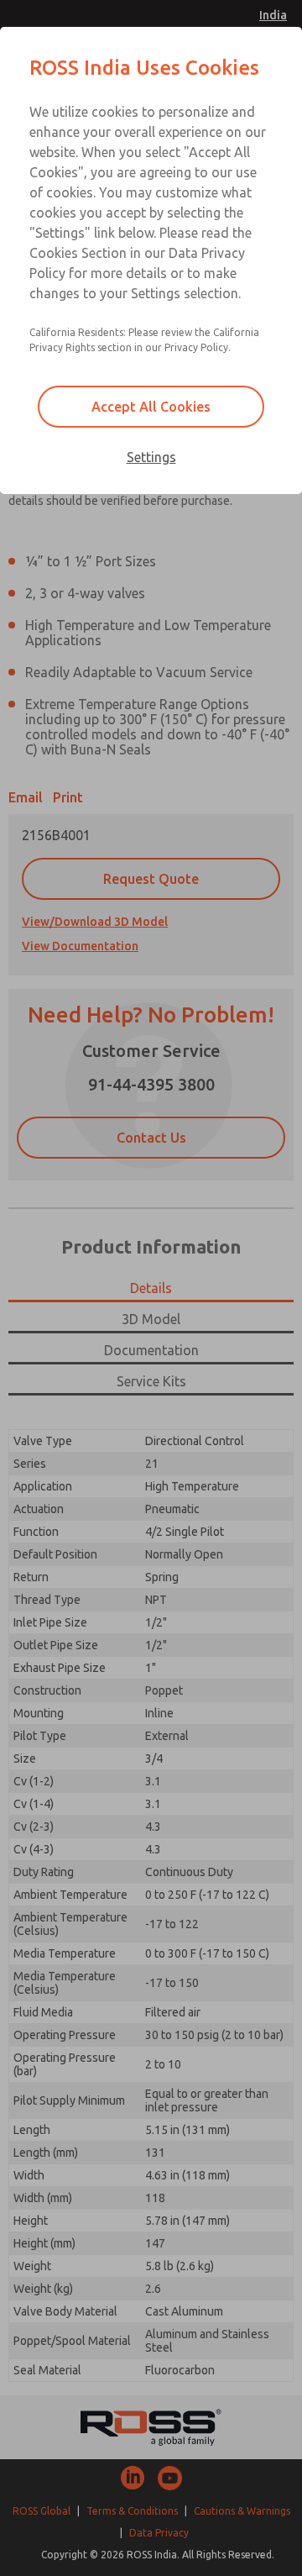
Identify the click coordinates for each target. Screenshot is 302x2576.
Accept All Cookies (151, 407)
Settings (151, 457)
